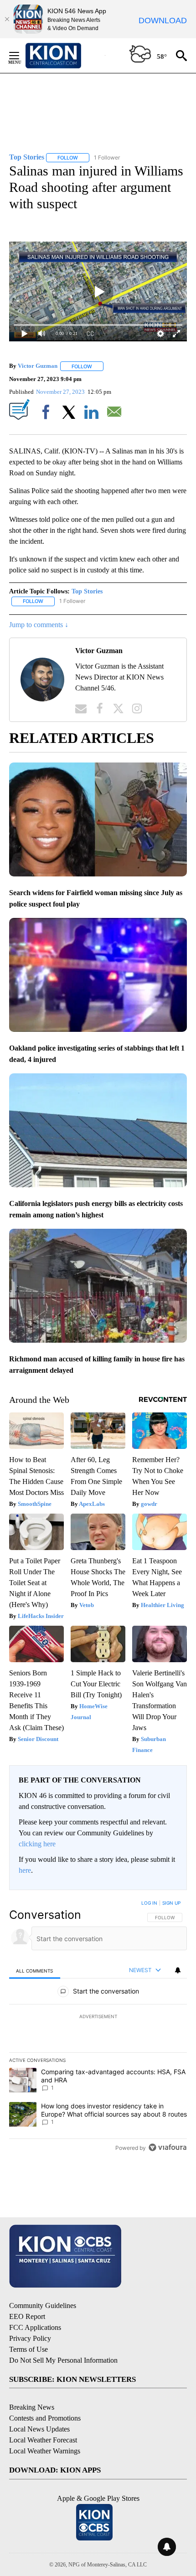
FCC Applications (35, 2327)
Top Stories (87, 591)
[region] (98, 2027)
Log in (149, 1903)
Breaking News (32, 2407)
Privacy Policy (30, 2338)
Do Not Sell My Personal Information (63, 2360)
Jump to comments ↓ (39, 625)
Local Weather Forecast (43, 2440)
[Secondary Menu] (21, 56)
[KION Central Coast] (65, 56)
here (25, 1870)
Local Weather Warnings (45, 2451)
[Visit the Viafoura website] (168, 2147)
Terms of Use (28, 2349)
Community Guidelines (43, 2306)
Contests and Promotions (45, 2418)
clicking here (37, 1844)
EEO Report (27, 2316)
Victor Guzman (38, 366)
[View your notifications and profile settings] (178, 1970)
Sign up (171, 1903)
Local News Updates (39, 2429)
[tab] (35, 1971)
